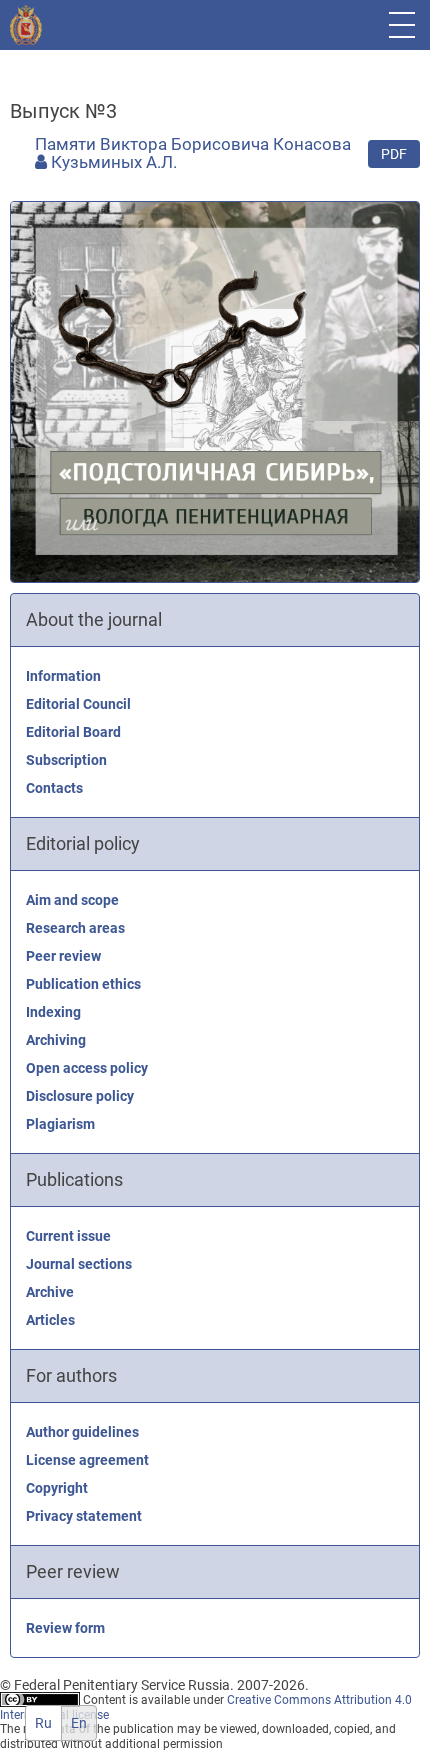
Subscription (66, 760)
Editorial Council (78, 704)
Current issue (68, 1236)
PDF (394, 154)
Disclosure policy (80, 1096)
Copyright (57, 1488)
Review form (65, 1628)
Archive (50, 1292)
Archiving (56, 1040)
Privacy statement (84, 1516)
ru (43, 1723)
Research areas (75, 928)
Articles (50, 1320)
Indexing (53, 1012)
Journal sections (79, 1264)
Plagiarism (60, 1124)
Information (63, 676)
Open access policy (87, 1068)
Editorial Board (73, 732)
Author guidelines (82, 1432)
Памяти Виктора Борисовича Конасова (193, 144)
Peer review (63, 956)
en (79, 1723)
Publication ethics (83, 984)
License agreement (87, 1460)
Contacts (54, 788)
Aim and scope (72, 900)
